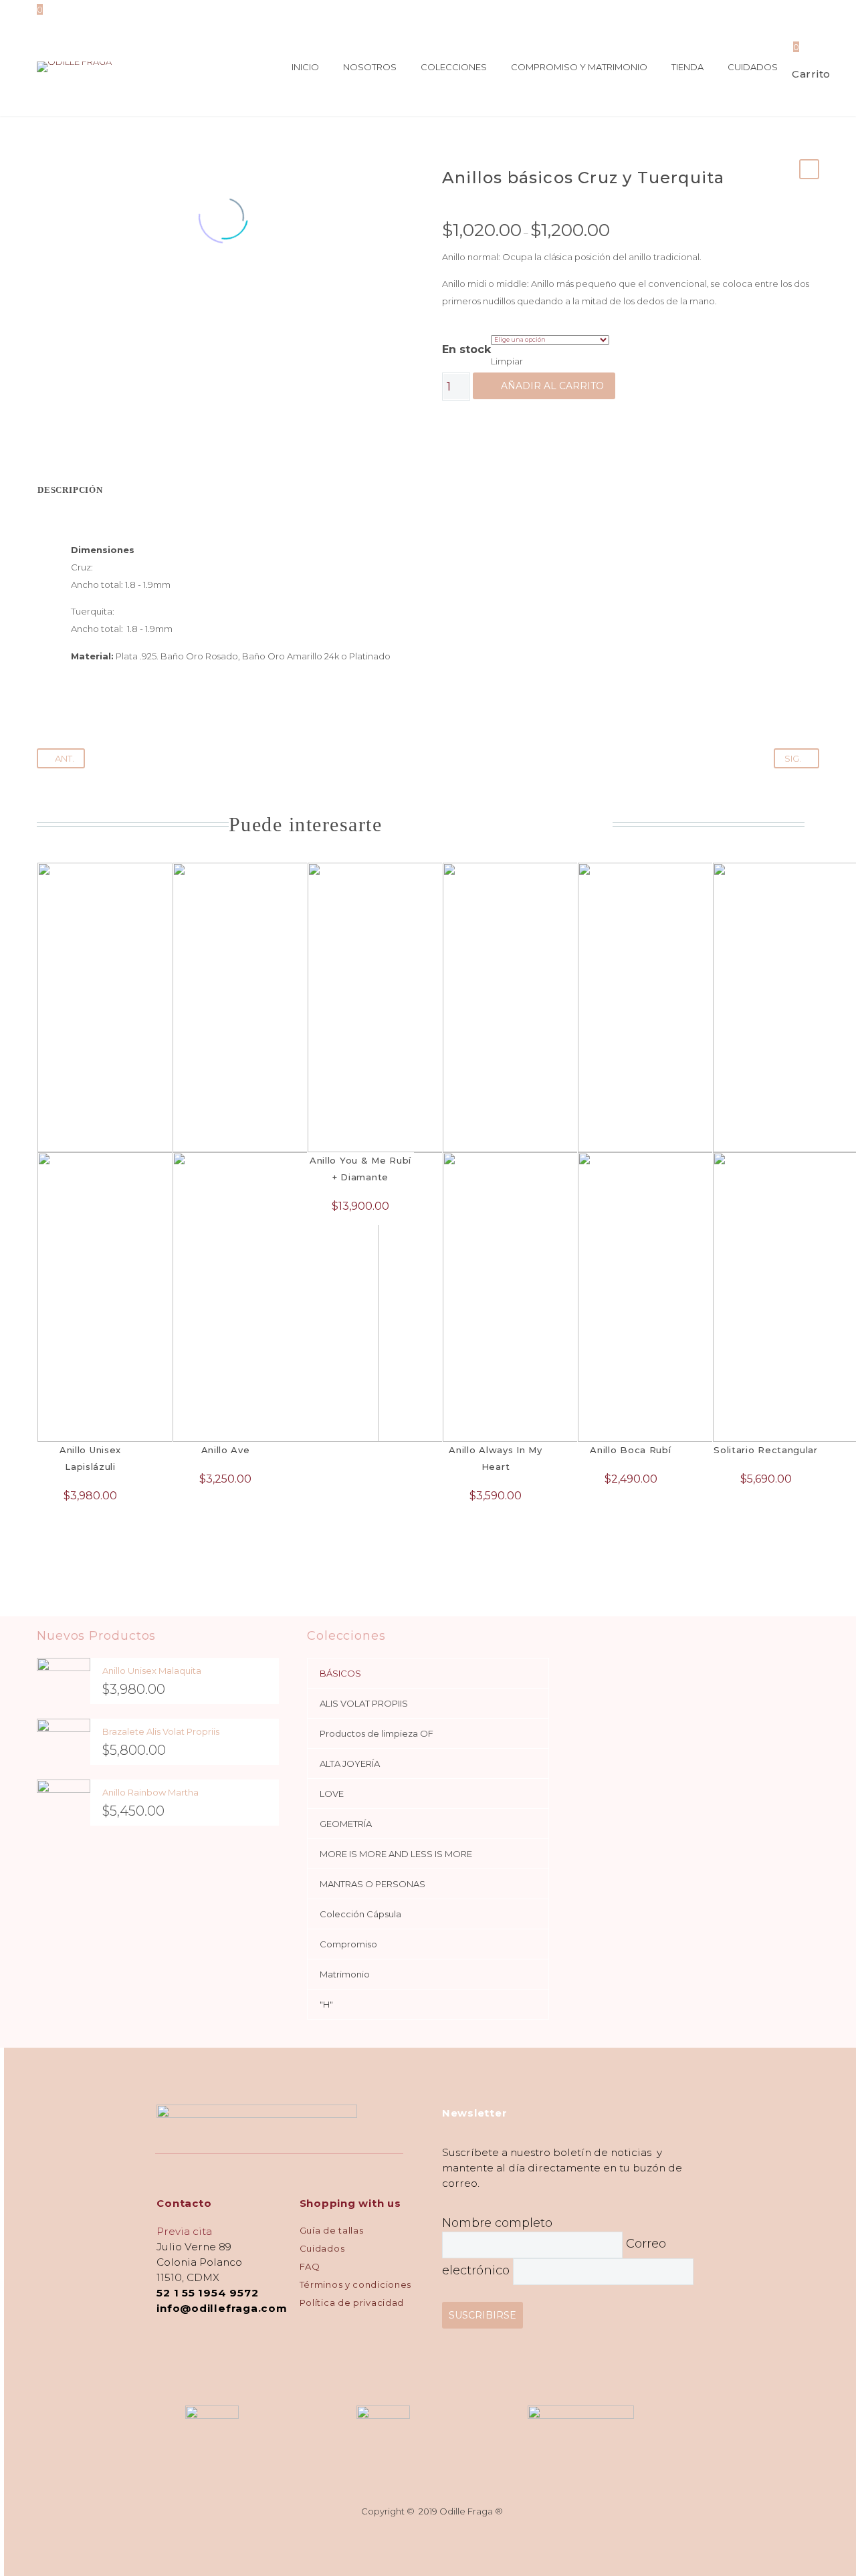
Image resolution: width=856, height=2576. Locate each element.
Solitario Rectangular (766, 1450)
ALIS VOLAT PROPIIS (364, 1703)
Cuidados (322, 2248)
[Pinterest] (79, 289)
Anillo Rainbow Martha (150, 1792)
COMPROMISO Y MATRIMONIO (579, 67)
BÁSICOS (340, 1673)
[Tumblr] (99, 289)
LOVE (332, 1794)
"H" (326, 2004)
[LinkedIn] (119, 289)
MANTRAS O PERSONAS (372, 1884)
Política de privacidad (352, 2302)
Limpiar (507, 361)
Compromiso (348, 1944)
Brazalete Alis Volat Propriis (161, 1731)
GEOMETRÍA (346, 1824)
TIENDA (687, 67)
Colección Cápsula (360, 1914)
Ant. (65, 758)
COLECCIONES (454, 67)
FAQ (310, 2266)
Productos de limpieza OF (377, 1733)
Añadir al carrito (552, 386)
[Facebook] (39, 289)
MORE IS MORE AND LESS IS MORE (396, 1854)
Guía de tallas (332, 2230)
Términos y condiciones (355, 2284)
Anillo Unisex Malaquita (152, 1671)
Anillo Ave (226, 1450)
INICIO (305, 67)
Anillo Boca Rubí (630, 1450)
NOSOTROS (370, 67)
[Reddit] (139, 289)
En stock (466, 349)
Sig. (793, 758)
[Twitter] (59, 289)
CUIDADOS (753, 67)
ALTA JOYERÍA (350, 1763)
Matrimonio (345, 1974)
